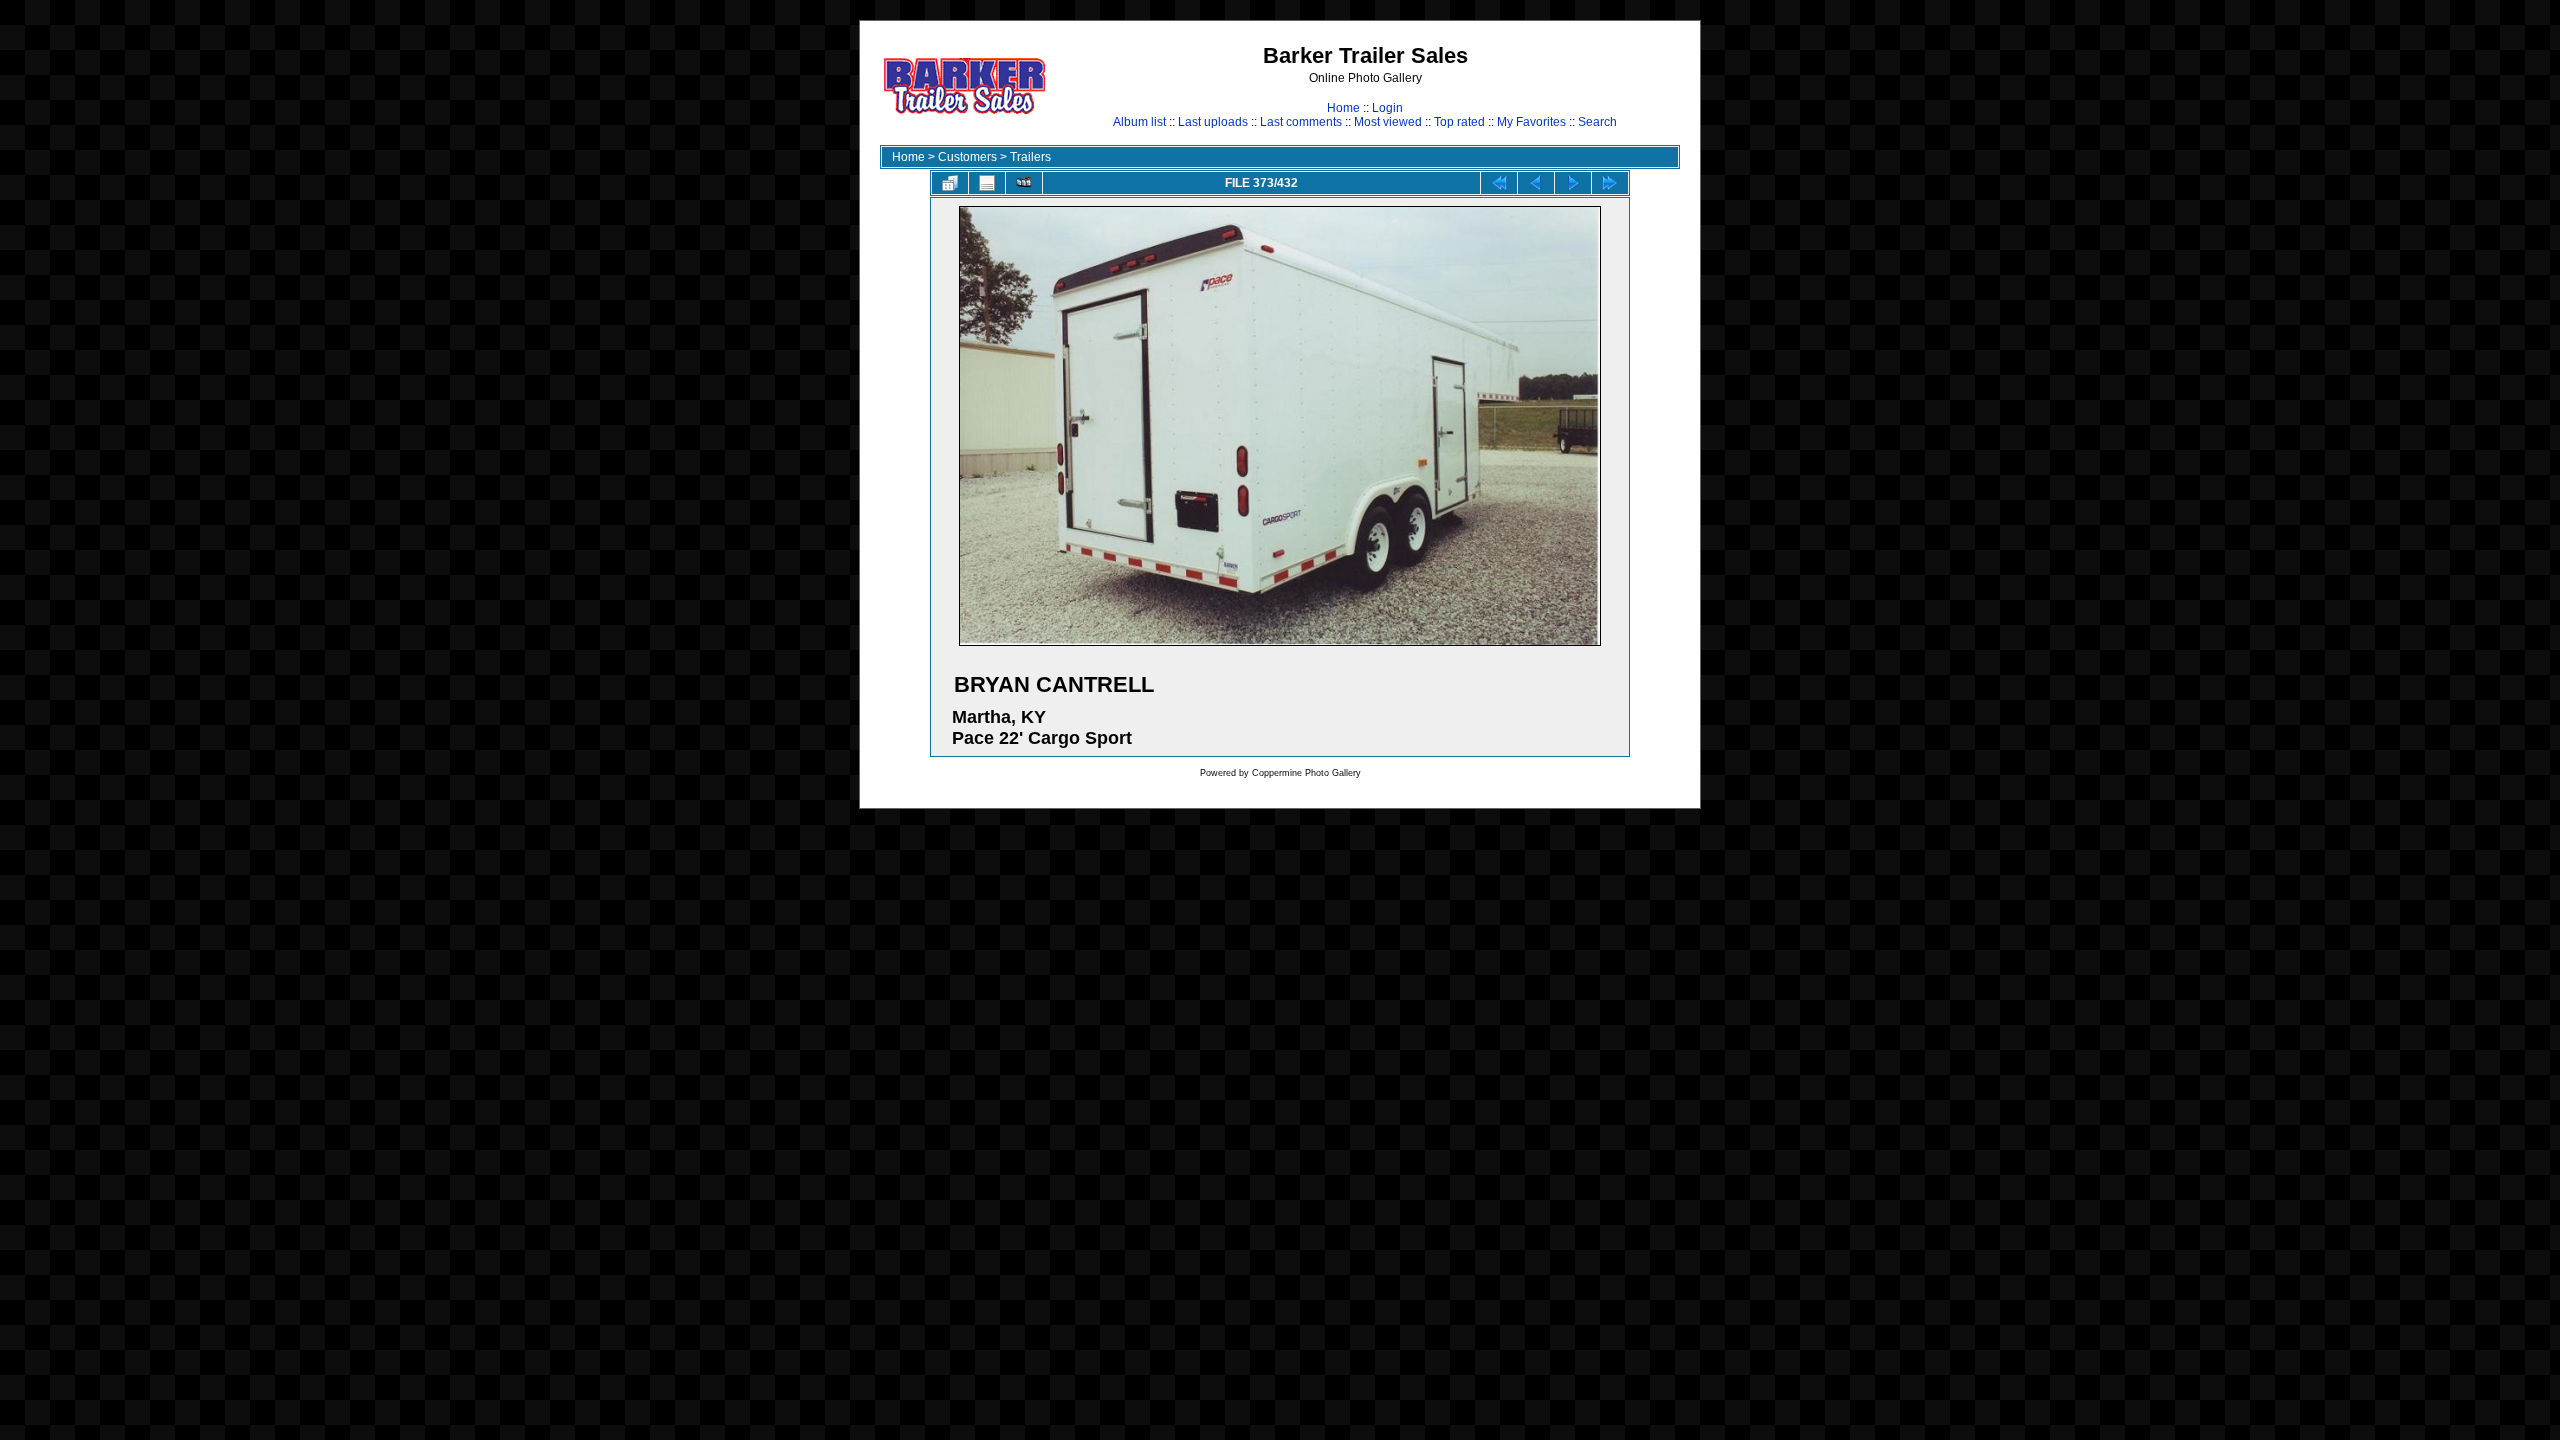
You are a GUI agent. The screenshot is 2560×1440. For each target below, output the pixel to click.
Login (1387, 108)
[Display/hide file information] (987, 183)
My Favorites (1531, 122)
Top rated (1459, 122)
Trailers (1030, 157)
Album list (1139, 122)
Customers (967, 157)
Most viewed (1388, 122)
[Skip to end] (1610, 183)
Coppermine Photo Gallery (1306, 773)
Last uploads (1213, 122)
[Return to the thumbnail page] (950, 183)
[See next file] (1573, 183)
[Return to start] (1499, 183)
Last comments (1301, 122)
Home (1343, 108)
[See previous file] (1536, 183)
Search (1597, 122)
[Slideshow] (1024, 183)
